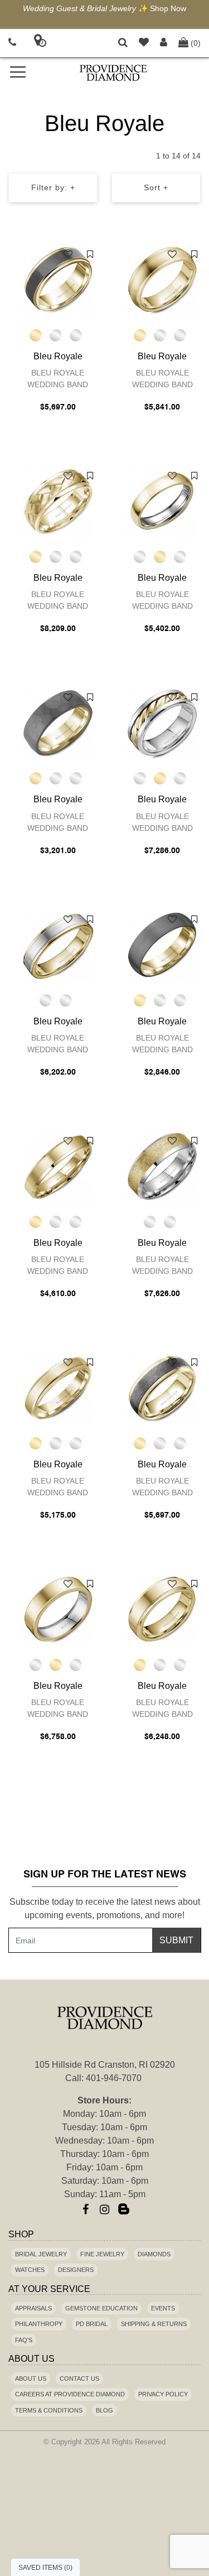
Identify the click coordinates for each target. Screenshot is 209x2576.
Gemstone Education (101, 2308)
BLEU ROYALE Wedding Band (58, 379)
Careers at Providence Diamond (70, 2394)
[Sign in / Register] (164, 43)
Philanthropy (39, 2324)
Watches (30, 2270)
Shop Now (168, 8)
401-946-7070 (114, 2078)
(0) (196, 43)
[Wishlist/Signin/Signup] (144, 43)
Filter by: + (53, 187)
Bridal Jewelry (41, 2254)
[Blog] (124, 2209)
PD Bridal (92, 2324)
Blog (104, 2410)
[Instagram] (105, 2209)
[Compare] (90, 254)
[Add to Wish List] (68, 254)
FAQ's (24, 2340)
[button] (123, 43)
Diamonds (154, 2254)
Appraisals (33, 2308)
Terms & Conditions (49, 2410)
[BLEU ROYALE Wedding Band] (58, 280)
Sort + (156, 187)
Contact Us (79, 2378)
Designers (76, 2270)
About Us (31, 2378)
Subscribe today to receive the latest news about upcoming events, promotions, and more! (105, 1908)
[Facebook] (86, 2209)
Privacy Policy (163, 2394)
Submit (176, 1940)
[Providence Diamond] (114, 73)
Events (163, 2308)
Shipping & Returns (154, 2324)
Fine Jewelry (102, 2254)
